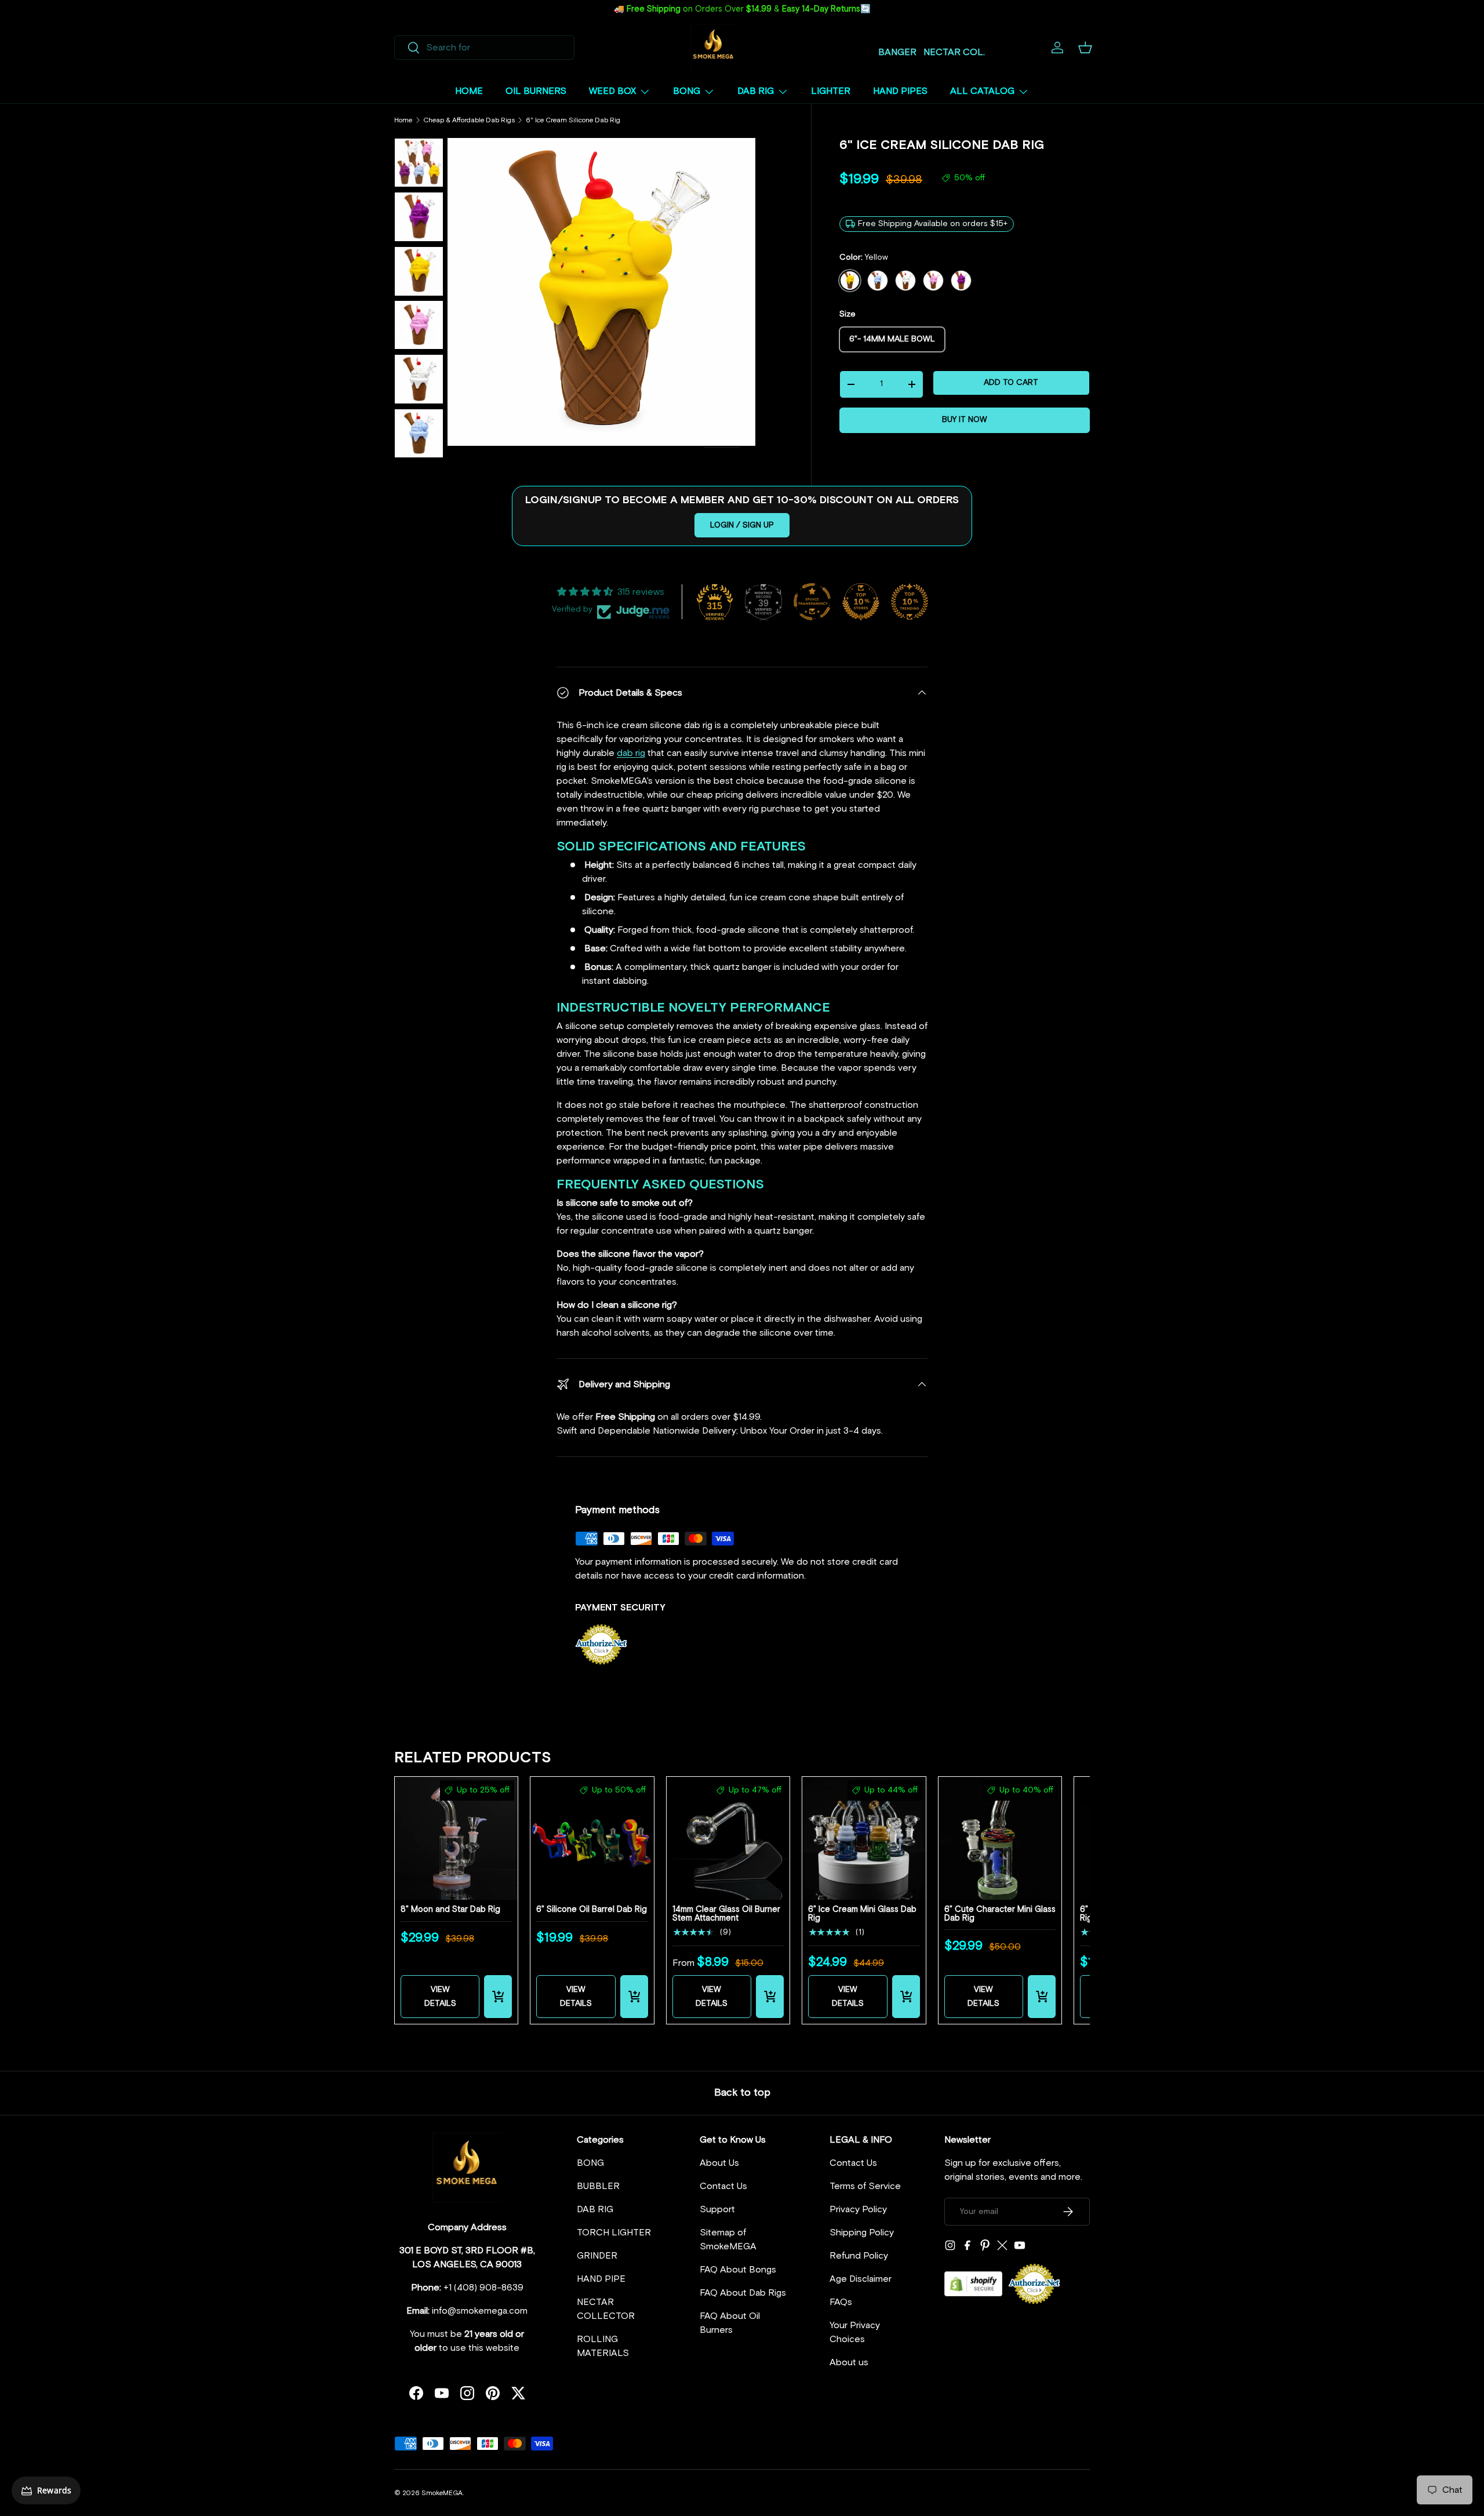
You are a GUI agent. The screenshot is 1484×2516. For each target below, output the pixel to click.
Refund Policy (859, 2256)
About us (849, 2362)
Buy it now (965, 420)
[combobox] (484, 48)
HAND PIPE (601, 2279)
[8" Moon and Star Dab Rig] (456, 1838)
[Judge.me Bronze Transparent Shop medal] (812, 602)
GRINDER (597, 2256)
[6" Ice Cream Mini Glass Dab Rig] (864, 1838)
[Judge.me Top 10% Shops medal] (861, 602)
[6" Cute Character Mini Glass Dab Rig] (1000, 1838)
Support (717, 2209)
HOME (469, 91)
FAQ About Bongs (738, 2270)
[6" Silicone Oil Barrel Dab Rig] (592, 1838)
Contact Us (723, 2186)
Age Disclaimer (861, 2279)
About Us (719, 2163)
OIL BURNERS (536, 91)
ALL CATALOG (982, 91)
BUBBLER (598, 2186)
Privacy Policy (858, 2209)
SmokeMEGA (442, 2493)
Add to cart (1011, 383)
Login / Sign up (742, 525)
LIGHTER (831, 91)
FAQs (841, 2302)
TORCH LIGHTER (614, 2233)
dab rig (631, 753)
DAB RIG (756, 91)
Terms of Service (865, 2186)
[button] (1085, 48)
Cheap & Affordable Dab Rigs (469, 121)
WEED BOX (612, 91)
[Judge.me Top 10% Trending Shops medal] (910, 602)
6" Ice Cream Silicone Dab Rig (573, 121)
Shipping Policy (862, 2233)
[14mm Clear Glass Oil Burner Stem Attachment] (728, 1838)
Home (403, 121)
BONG (687, 91)
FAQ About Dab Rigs (743, 2293)
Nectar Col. (954, 52)
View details (440, 1997)
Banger (897, 52)
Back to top (742, 2093)
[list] (601, 292)
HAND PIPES (900, 91)
